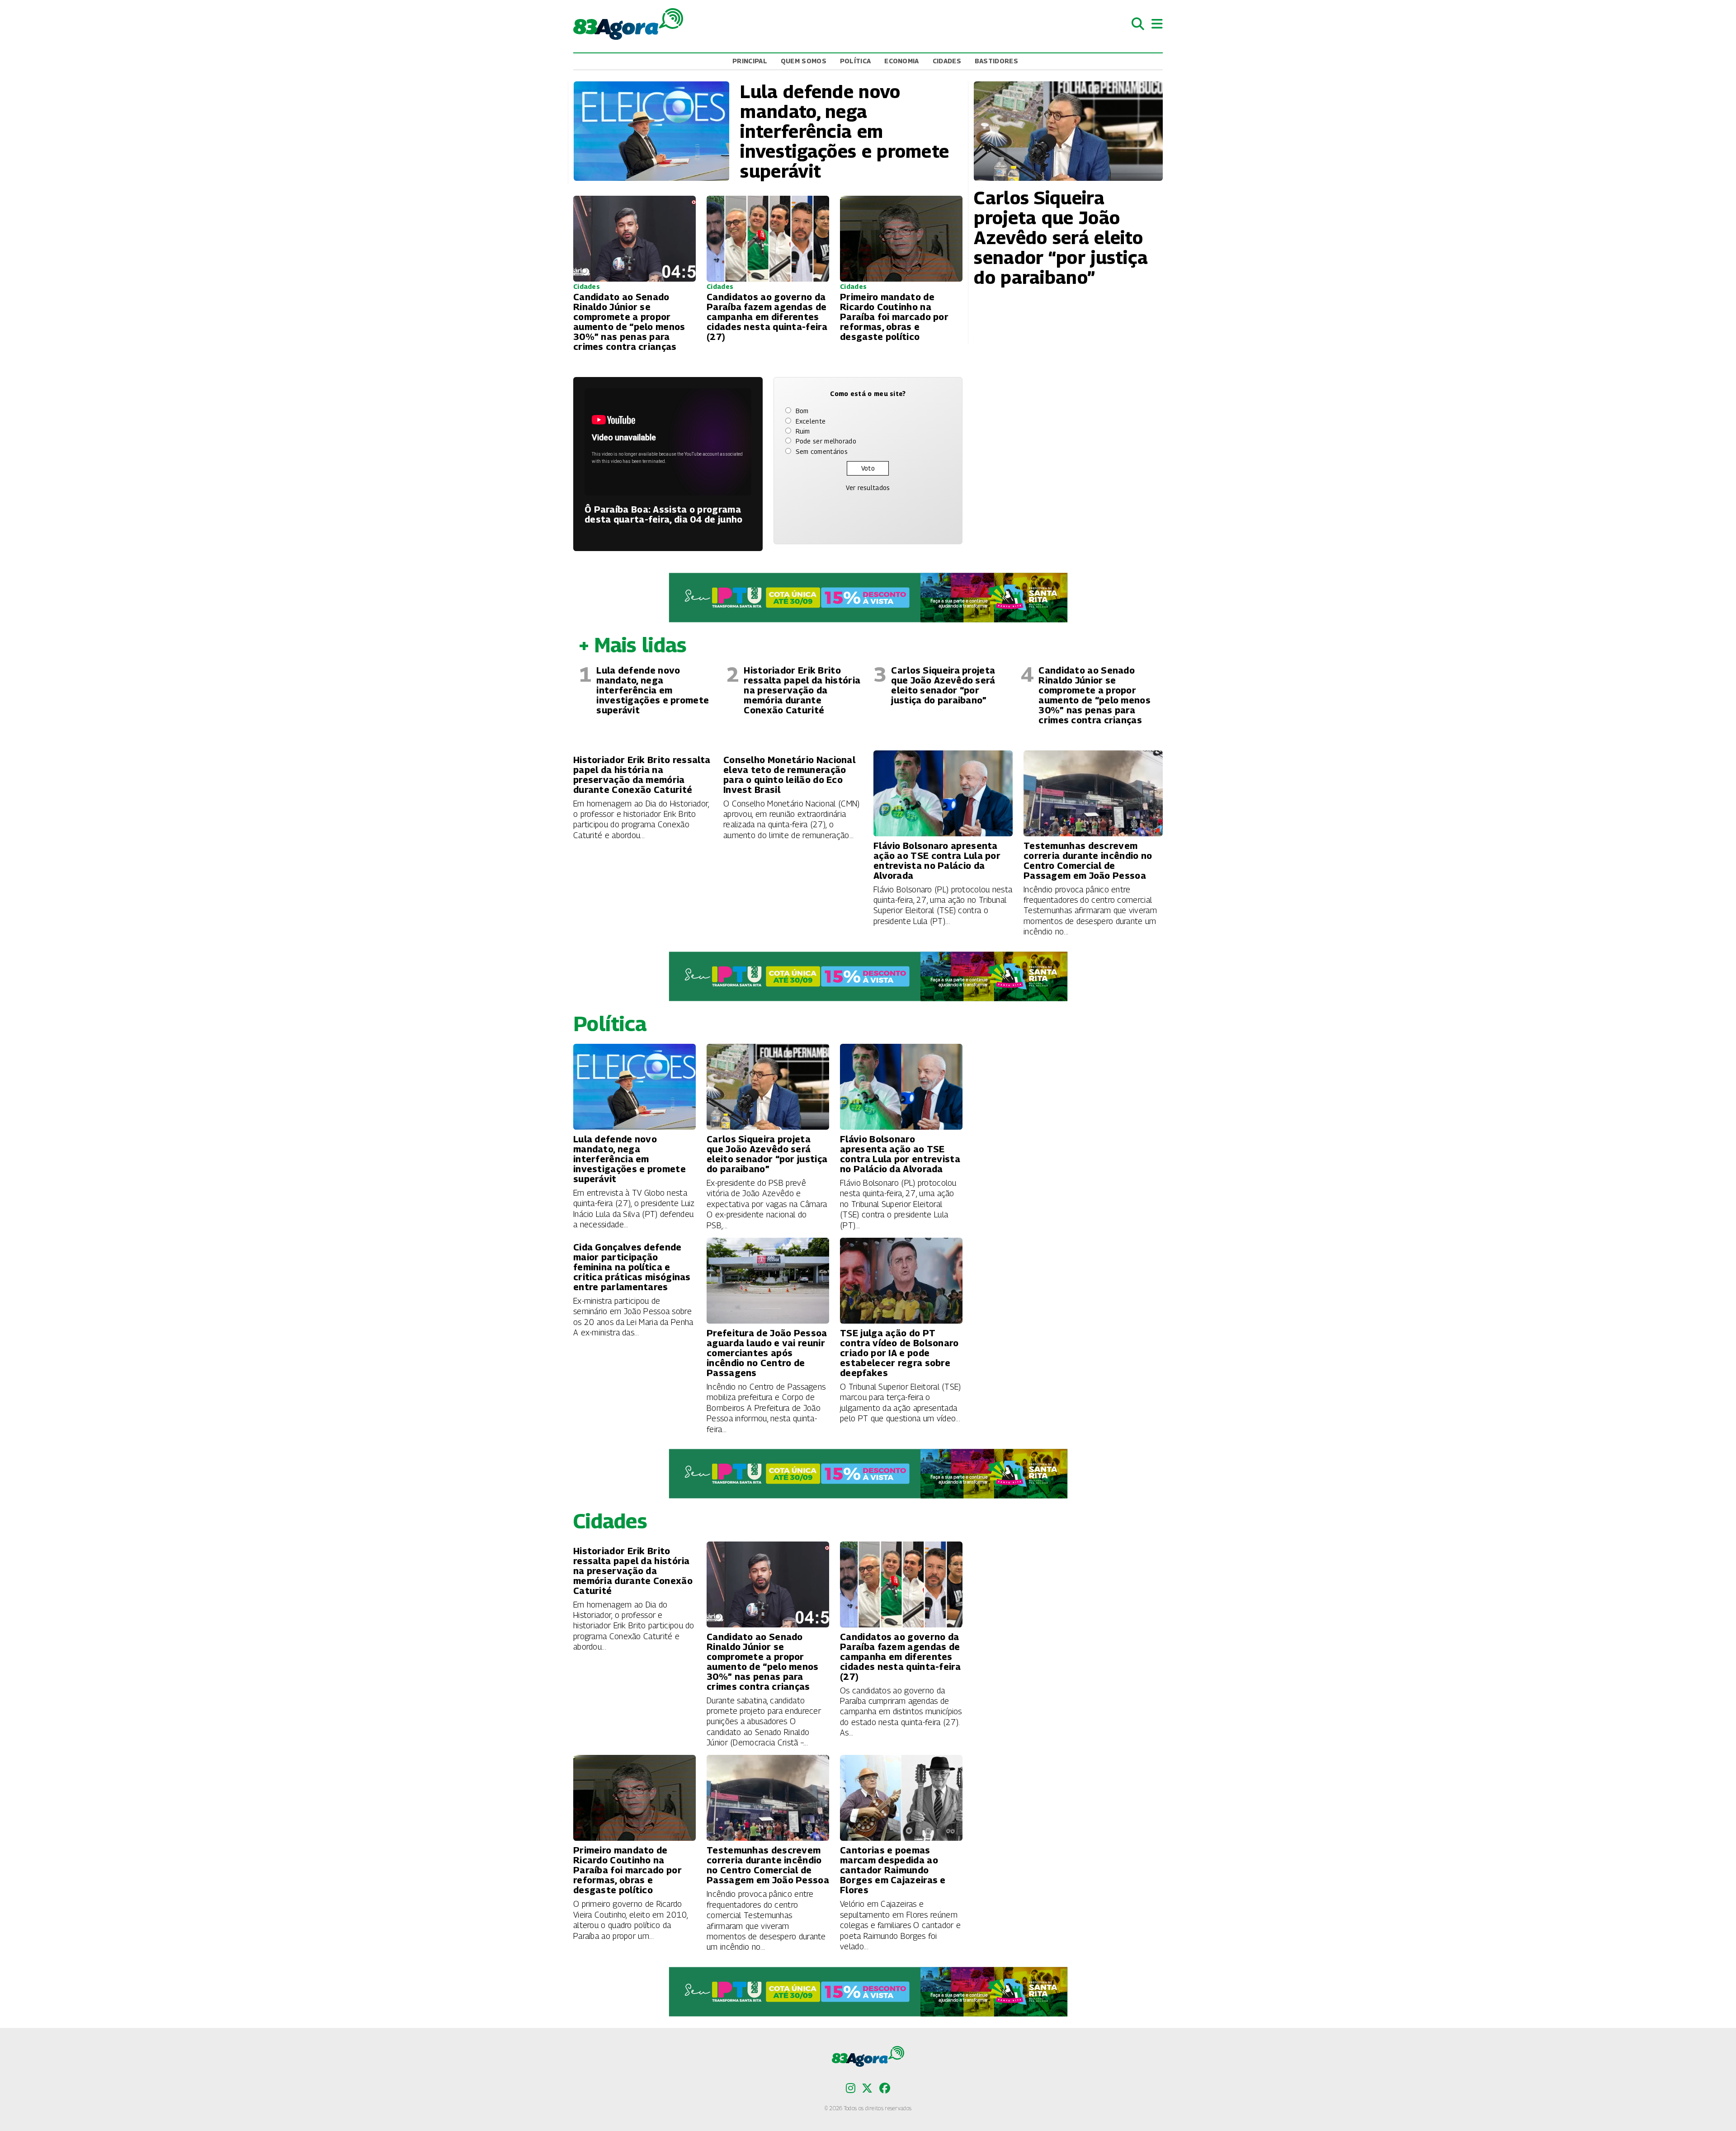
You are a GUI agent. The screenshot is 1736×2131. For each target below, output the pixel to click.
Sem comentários (822, 451)
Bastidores (996, 61)
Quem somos (804, 61)
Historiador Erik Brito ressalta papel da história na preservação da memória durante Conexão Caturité (802, 690)
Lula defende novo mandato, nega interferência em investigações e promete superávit (653, 690)
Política (855, 61)
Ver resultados (868, 488)
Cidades (947, 61)
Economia (901, 61)
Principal (750, 61)
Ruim (803, 431)
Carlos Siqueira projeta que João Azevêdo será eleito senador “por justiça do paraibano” (943, 685)
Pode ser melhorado (826, 441)
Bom (802, 411)
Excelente (811, 421)
